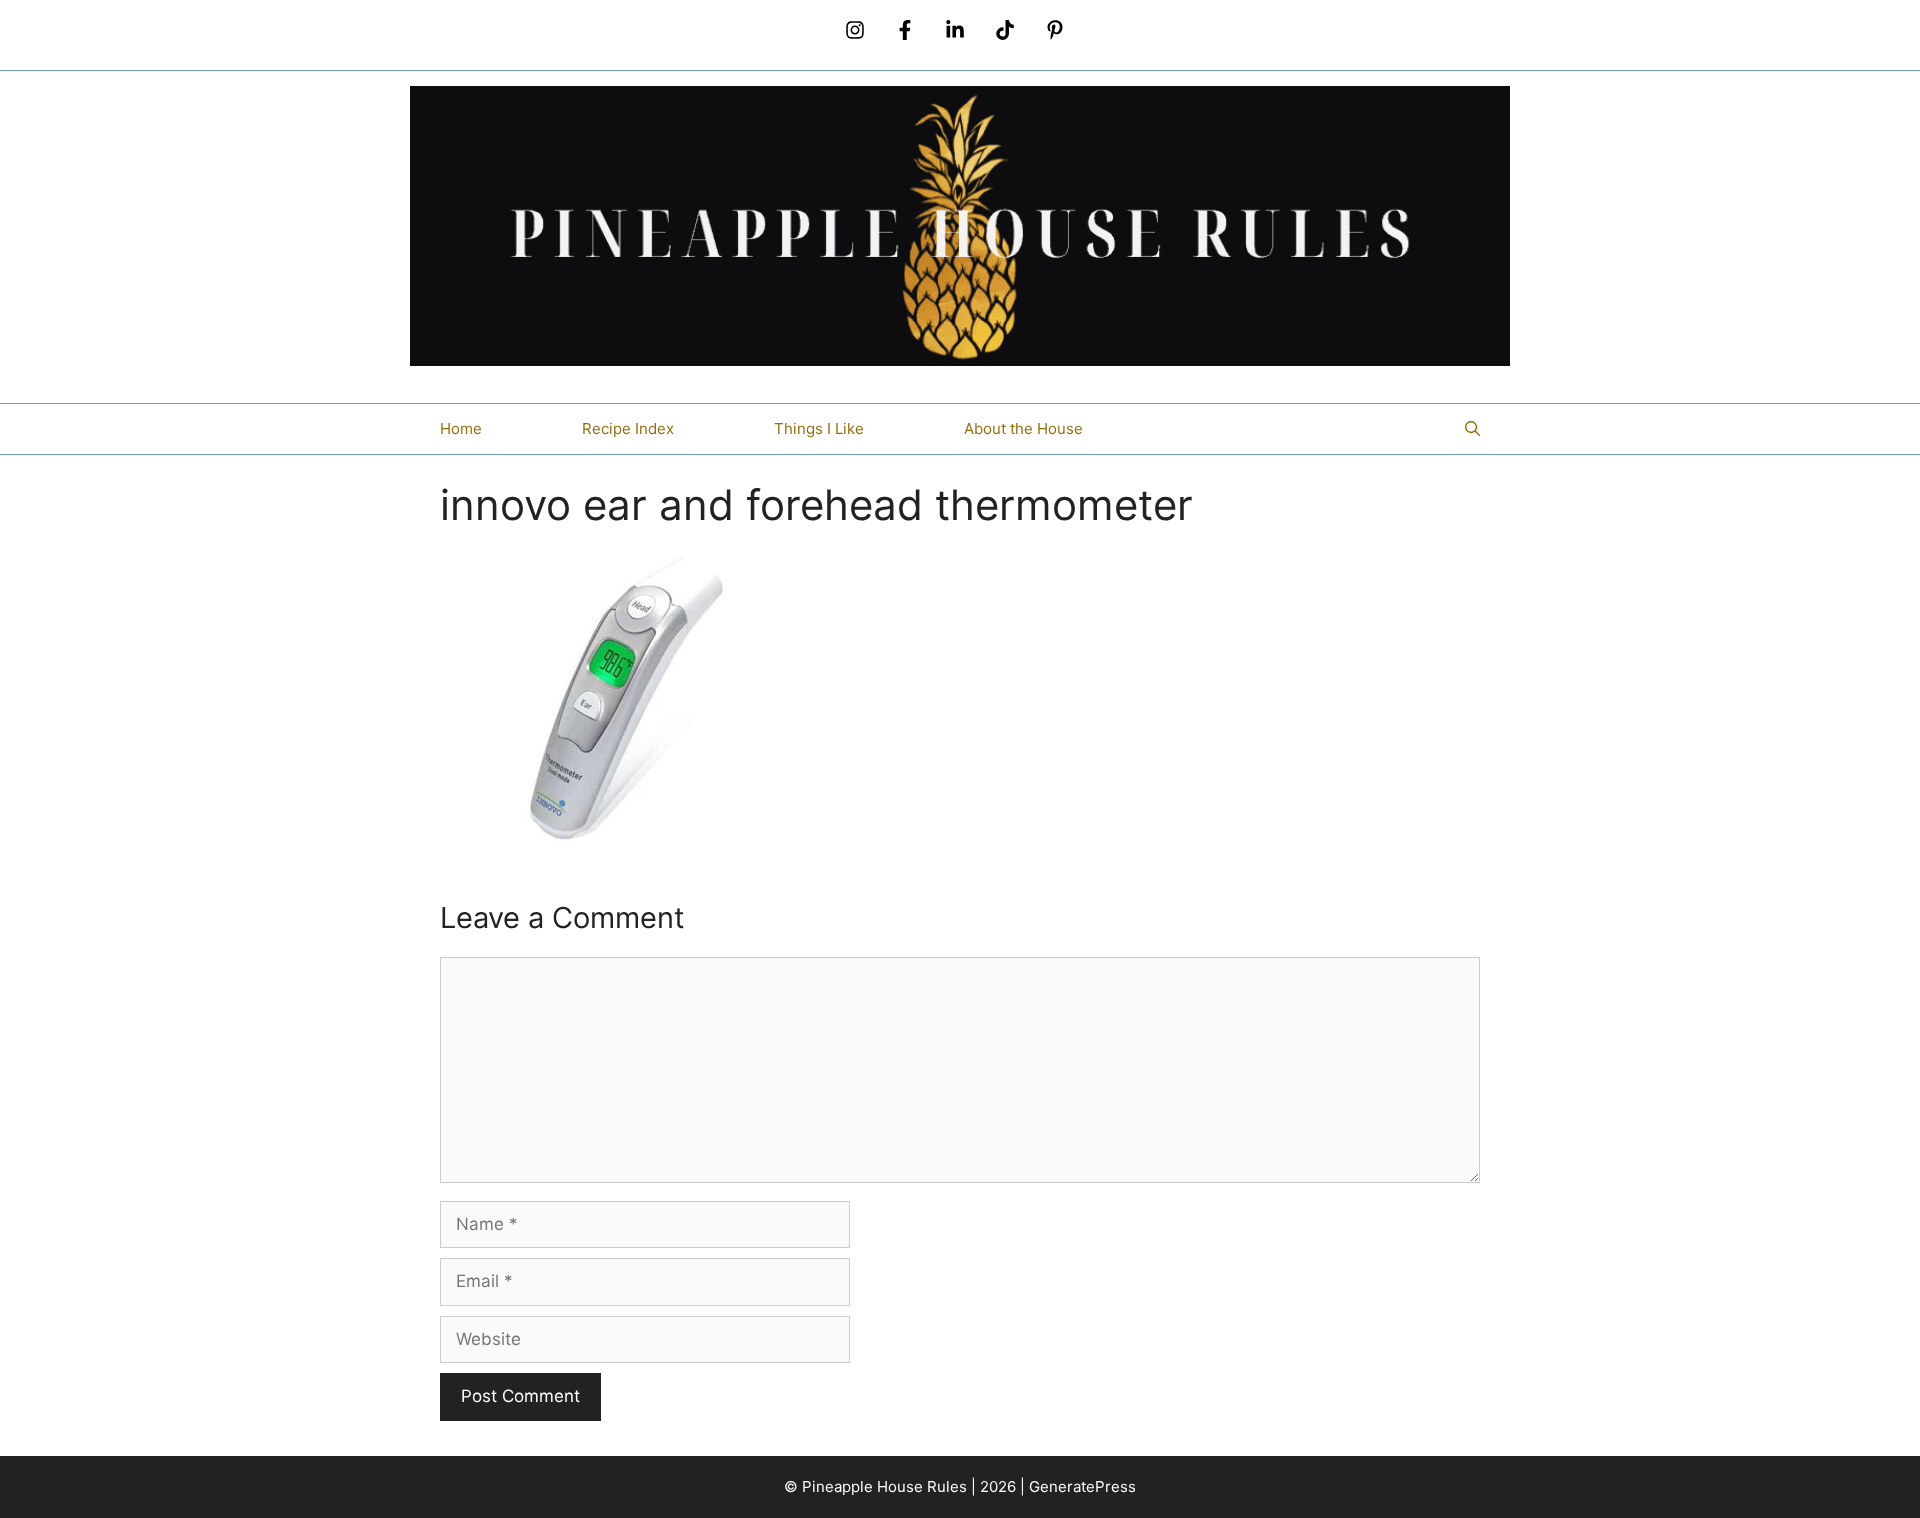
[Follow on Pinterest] (1055, 30)
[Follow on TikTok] (1005, 30)
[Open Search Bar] (1472, 429)
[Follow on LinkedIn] (955, 30)
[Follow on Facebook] (905, 30)
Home (461, 428)
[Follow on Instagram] (855, 30)
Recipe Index (628, 428)
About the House (1023, 428)
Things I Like (819, 428)
